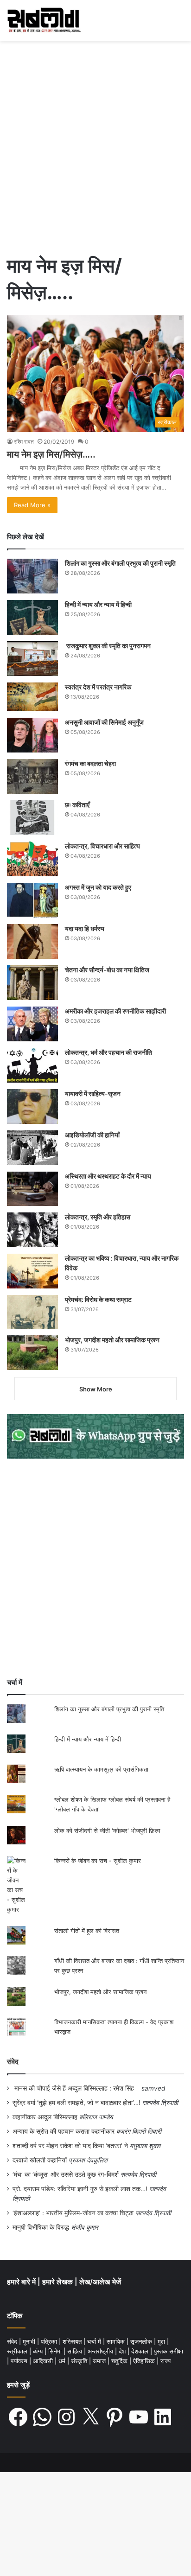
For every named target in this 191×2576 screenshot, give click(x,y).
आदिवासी (44, 2361)
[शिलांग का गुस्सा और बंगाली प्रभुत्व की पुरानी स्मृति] (32, 576)
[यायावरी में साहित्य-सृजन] (32, 1106)
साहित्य (76, 2351)
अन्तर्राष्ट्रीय (101, 2351)
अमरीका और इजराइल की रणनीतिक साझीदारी (115, 1011)
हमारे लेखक (58, 2282)
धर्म (63, 2361)
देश (123, 2351)
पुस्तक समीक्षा (169, 2351)
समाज (100, 2361)
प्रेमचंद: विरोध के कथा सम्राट (98, 1299)
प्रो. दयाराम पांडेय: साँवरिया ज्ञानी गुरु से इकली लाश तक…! (80, 2189)
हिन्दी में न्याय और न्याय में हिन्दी (98, 604)
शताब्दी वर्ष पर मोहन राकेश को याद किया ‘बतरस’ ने (70, 2146)
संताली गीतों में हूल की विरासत (87, 1931)
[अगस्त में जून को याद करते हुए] (32, 900)
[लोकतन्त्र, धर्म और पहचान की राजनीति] (32, 1065)
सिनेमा (56, 2351)
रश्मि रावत (24, 442)
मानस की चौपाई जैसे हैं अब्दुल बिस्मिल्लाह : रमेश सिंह (76, 2088)
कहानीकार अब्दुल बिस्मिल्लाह (45, 2117)
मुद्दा (162, 2341)
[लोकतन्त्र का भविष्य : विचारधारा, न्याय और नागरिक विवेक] (32, 1271)
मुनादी (30, 2341)
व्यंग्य (39, 2351)
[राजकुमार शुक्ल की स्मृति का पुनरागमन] (32, 659)
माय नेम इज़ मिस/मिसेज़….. (51, 454)
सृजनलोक (142, 2341)
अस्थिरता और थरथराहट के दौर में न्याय (108, 1176)
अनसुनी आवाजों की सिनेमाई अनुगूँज (104, 722)
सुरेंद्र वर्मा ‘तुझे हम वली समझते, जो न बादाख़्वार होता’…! (76, 2103)
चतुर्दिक (120, 2361)
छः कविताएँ (77, 805)
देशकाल (141, 2351)
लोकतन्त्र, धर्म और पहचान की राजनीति (108, 1052)
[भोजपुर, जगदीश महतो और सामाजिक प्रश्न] (32, 1353)
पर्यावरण (20, 2361)
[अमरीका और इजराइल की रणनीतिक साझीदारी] (32, 1024)
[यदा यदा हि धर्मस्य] (32, 941)
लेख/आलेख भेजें (100, 2282)
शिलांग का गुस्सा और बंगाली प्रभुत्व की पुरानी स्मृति (120, 563)
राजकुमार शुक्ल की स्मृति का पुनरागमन (108, 646)
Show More (96, 1389)
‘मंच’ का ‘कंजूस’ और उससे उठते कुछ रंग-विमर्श (66, 2174)
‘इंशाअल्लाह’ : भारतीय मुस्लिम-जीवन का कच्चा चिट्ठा (73, 2213)
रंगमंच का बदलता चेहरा (90, 763)
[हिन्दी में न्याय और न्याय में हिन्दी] (32, 617)
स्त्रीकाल (18, 2351)
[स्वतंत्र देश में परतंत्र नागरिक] (32, 697)
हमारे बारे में (22, 2282)
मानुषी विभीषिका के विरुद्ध (41, 2227)
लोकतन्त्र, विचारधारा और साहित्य (102, 846)
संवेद (13, 2062)
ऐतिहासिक (145, 2361)
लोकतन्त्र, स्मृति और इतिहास (98, 1217)
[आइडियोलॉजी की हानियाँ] (32, 1148)
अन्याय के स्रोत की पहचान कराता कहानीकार (64, 2131)
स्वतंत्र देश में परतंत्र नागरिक (98, 687)
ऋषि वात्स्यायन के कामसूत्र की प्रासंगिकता (101, 1769)
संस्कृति (80, 2361)
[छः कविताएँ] (32, 818)
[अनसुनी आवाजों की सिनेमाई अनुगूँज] (32, 735)
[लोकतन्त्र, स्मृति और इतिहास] (32, 1230)
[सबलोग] (44, 20)
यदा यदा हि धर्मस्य (85, 928)
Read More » (32, 505)
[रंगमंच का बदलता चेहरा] (32, 776)
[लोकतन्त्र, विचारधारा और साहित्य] (32, 859)
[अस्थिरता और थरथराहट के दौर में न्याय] (32, 1189)
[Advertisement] (95, 150)
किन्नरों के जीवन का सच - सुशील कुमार (98, 1861)
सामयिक (117, 2341)
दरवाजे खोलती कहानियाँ (40, 2160)
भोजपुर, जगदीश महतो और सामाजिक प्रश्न (112, 1340)
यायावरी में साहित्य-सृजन (94, 1094)
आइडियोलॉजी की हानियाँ (92, 1135)
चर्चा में (95, 2341)
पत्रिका (50, 2341)
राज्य (166, 2361)
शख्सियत (73, 2341)
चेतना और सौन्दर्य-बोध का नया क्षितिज (107, 970)
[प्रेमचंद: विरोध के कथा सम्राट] (32, 1312)
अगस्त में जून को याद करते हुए (99, 887)
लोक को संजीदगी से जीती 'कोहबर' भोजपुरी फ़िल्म (107, 1830)
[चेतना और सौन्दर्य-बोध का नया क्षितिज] (32, 983)
